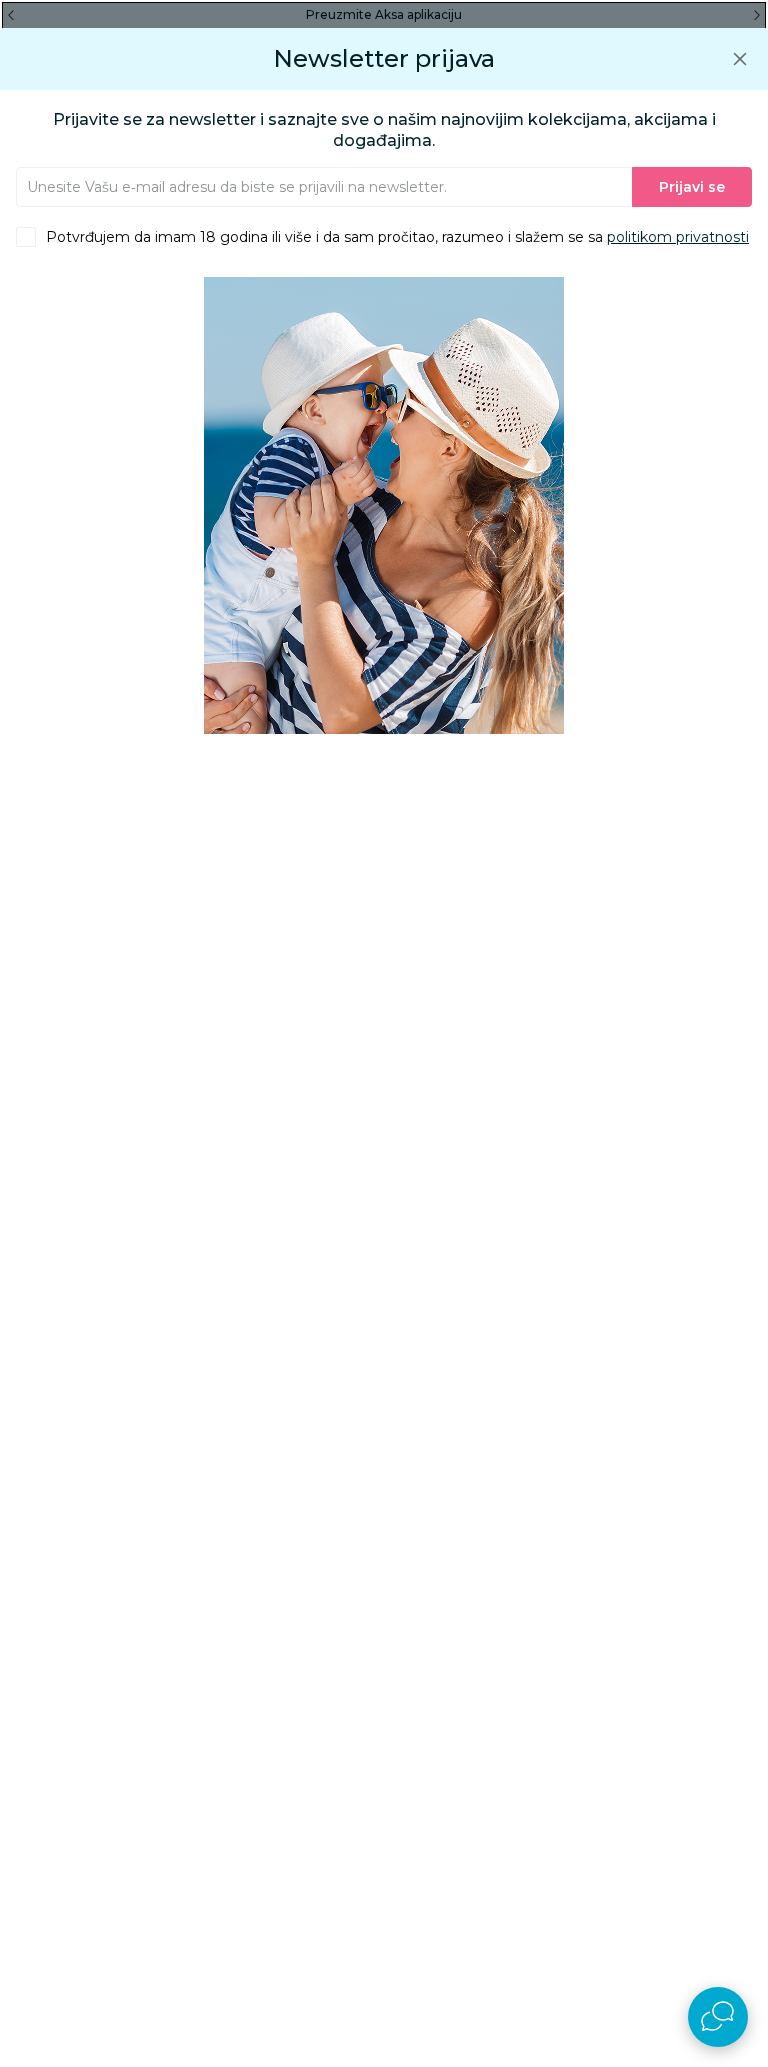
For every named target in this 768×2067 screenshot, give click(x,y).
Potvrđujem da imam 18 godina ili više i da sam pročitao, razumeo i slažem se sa (397, 237)
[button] (740, 58)
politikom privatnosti (678, 237)
